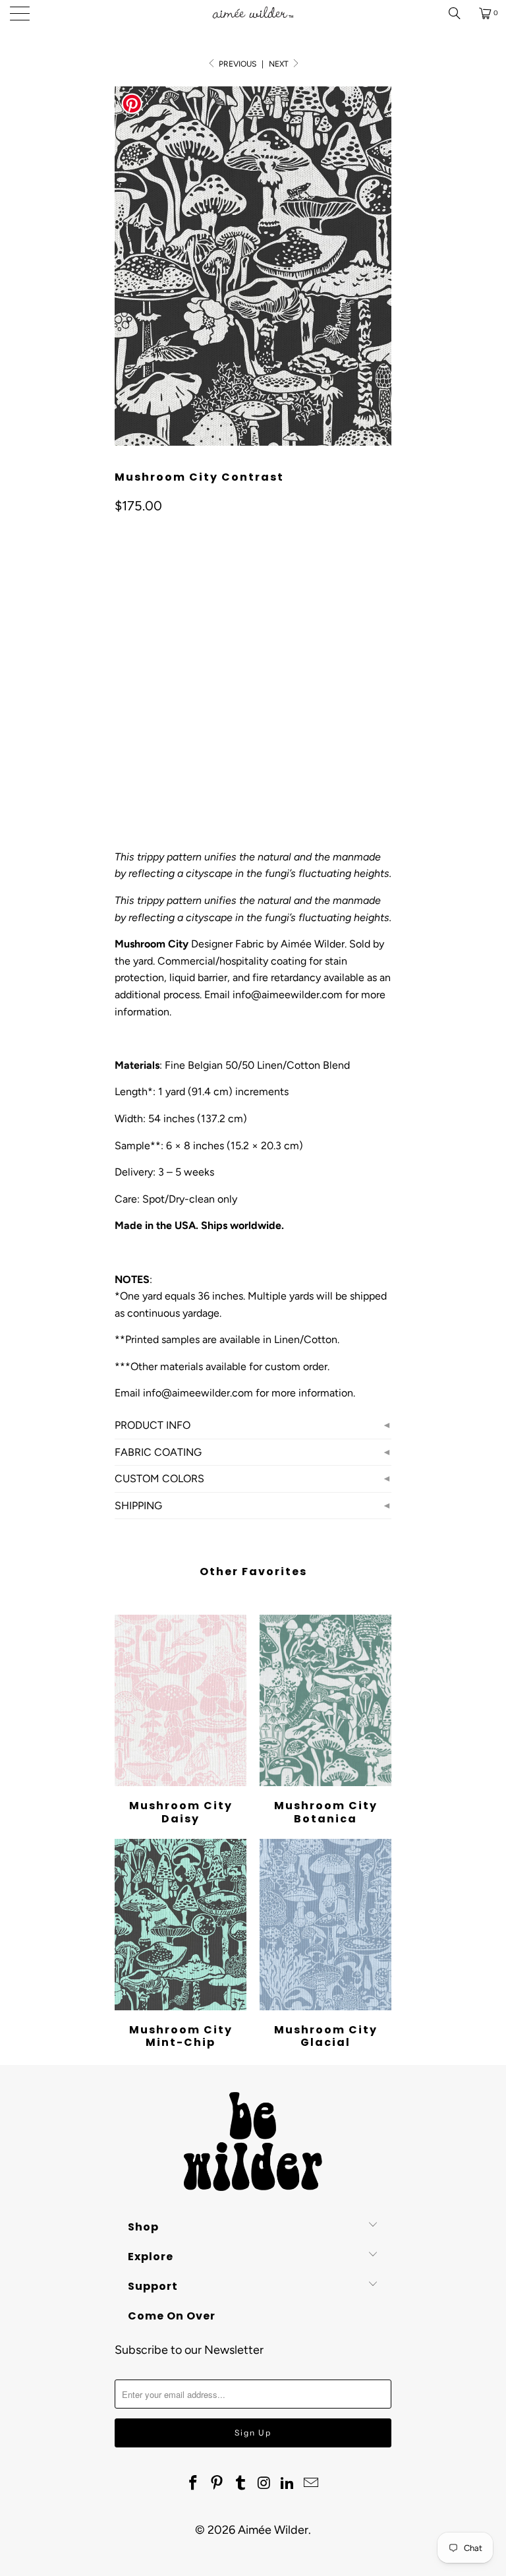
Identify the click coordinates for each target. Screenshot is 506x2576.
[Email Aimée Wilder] (311, 2484)
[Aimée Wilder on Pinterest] (217, 2484)
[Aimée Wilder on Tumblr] (240, 2484)
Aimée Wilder (273, 2530)
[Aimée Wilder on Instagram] (264, 2484)
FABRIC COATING (158, 1452)
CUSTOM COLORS (159, 1479)
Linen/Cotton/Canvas (173, 700)
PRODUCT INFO (153, 1425)
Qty (122, 738)
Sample (181, 641)
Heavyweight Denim (290, 700)
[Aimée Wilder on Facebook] (194, 2484)
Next (280, 64)
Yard (133, 641)
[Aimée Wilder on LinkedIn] (288, 2484)
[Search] (459, 13)
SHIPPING (138, 1506)
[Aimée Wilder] (253, 13)
